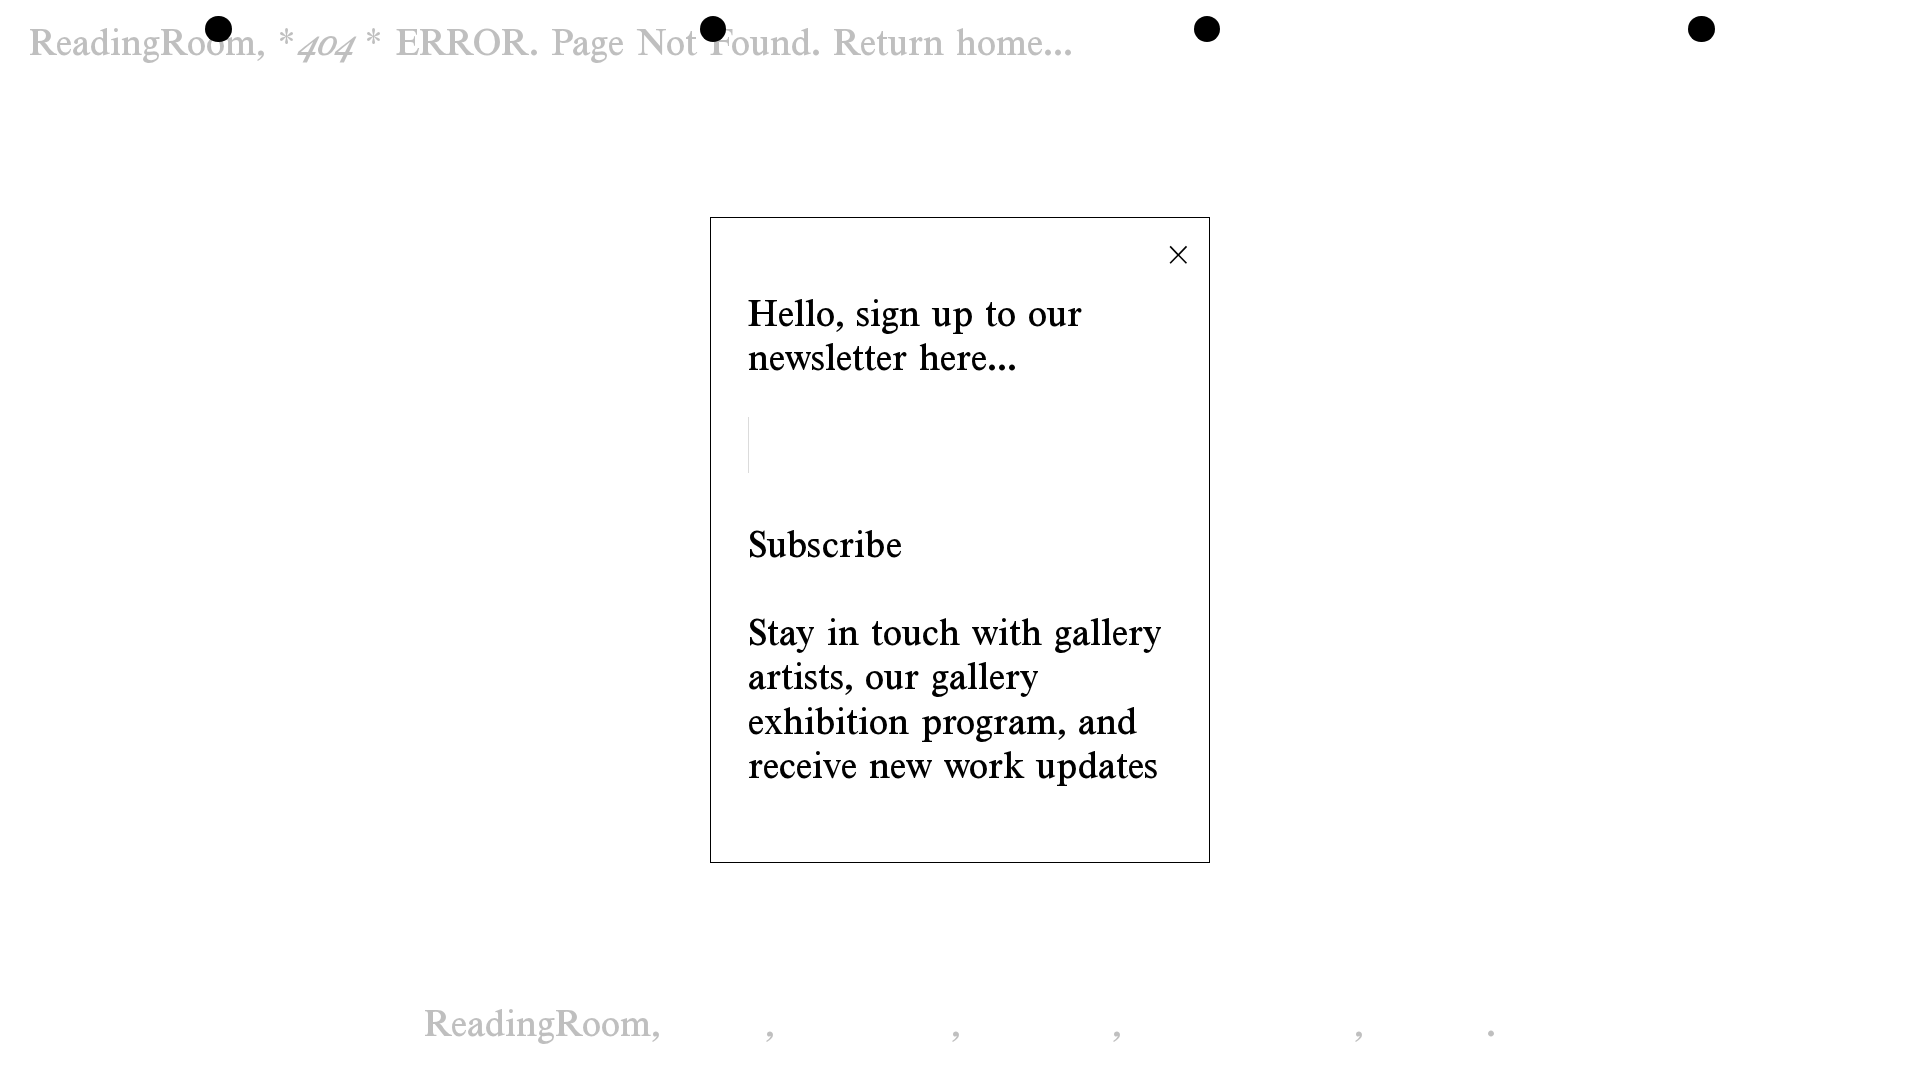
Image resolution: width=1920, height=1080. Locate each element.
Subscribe (825, 544)
